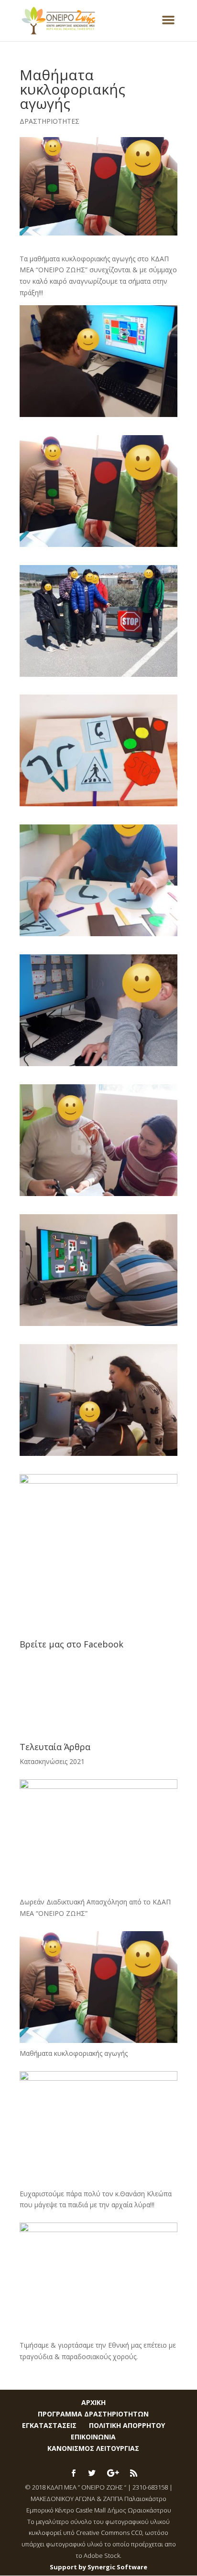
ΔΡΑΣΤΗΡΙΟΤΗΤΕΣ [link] (49, 121)
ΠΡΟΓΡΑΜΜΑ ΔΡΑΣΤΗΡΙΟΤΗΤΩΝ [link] (93, 2414)
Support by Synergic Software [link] (98, 2567)
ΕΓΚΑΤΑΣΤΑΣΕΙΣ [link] (49, 2425)
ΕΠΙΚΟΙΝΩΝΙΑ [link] (93, 2437)
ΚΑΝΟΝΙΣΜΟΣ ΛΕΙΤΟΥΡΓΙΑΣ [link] (93, 2448)
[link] (59, 20)
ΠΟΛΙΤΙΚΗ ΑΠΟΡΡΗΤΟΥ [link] (127, 2425)
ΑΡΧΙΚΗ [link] (93, 2402)
